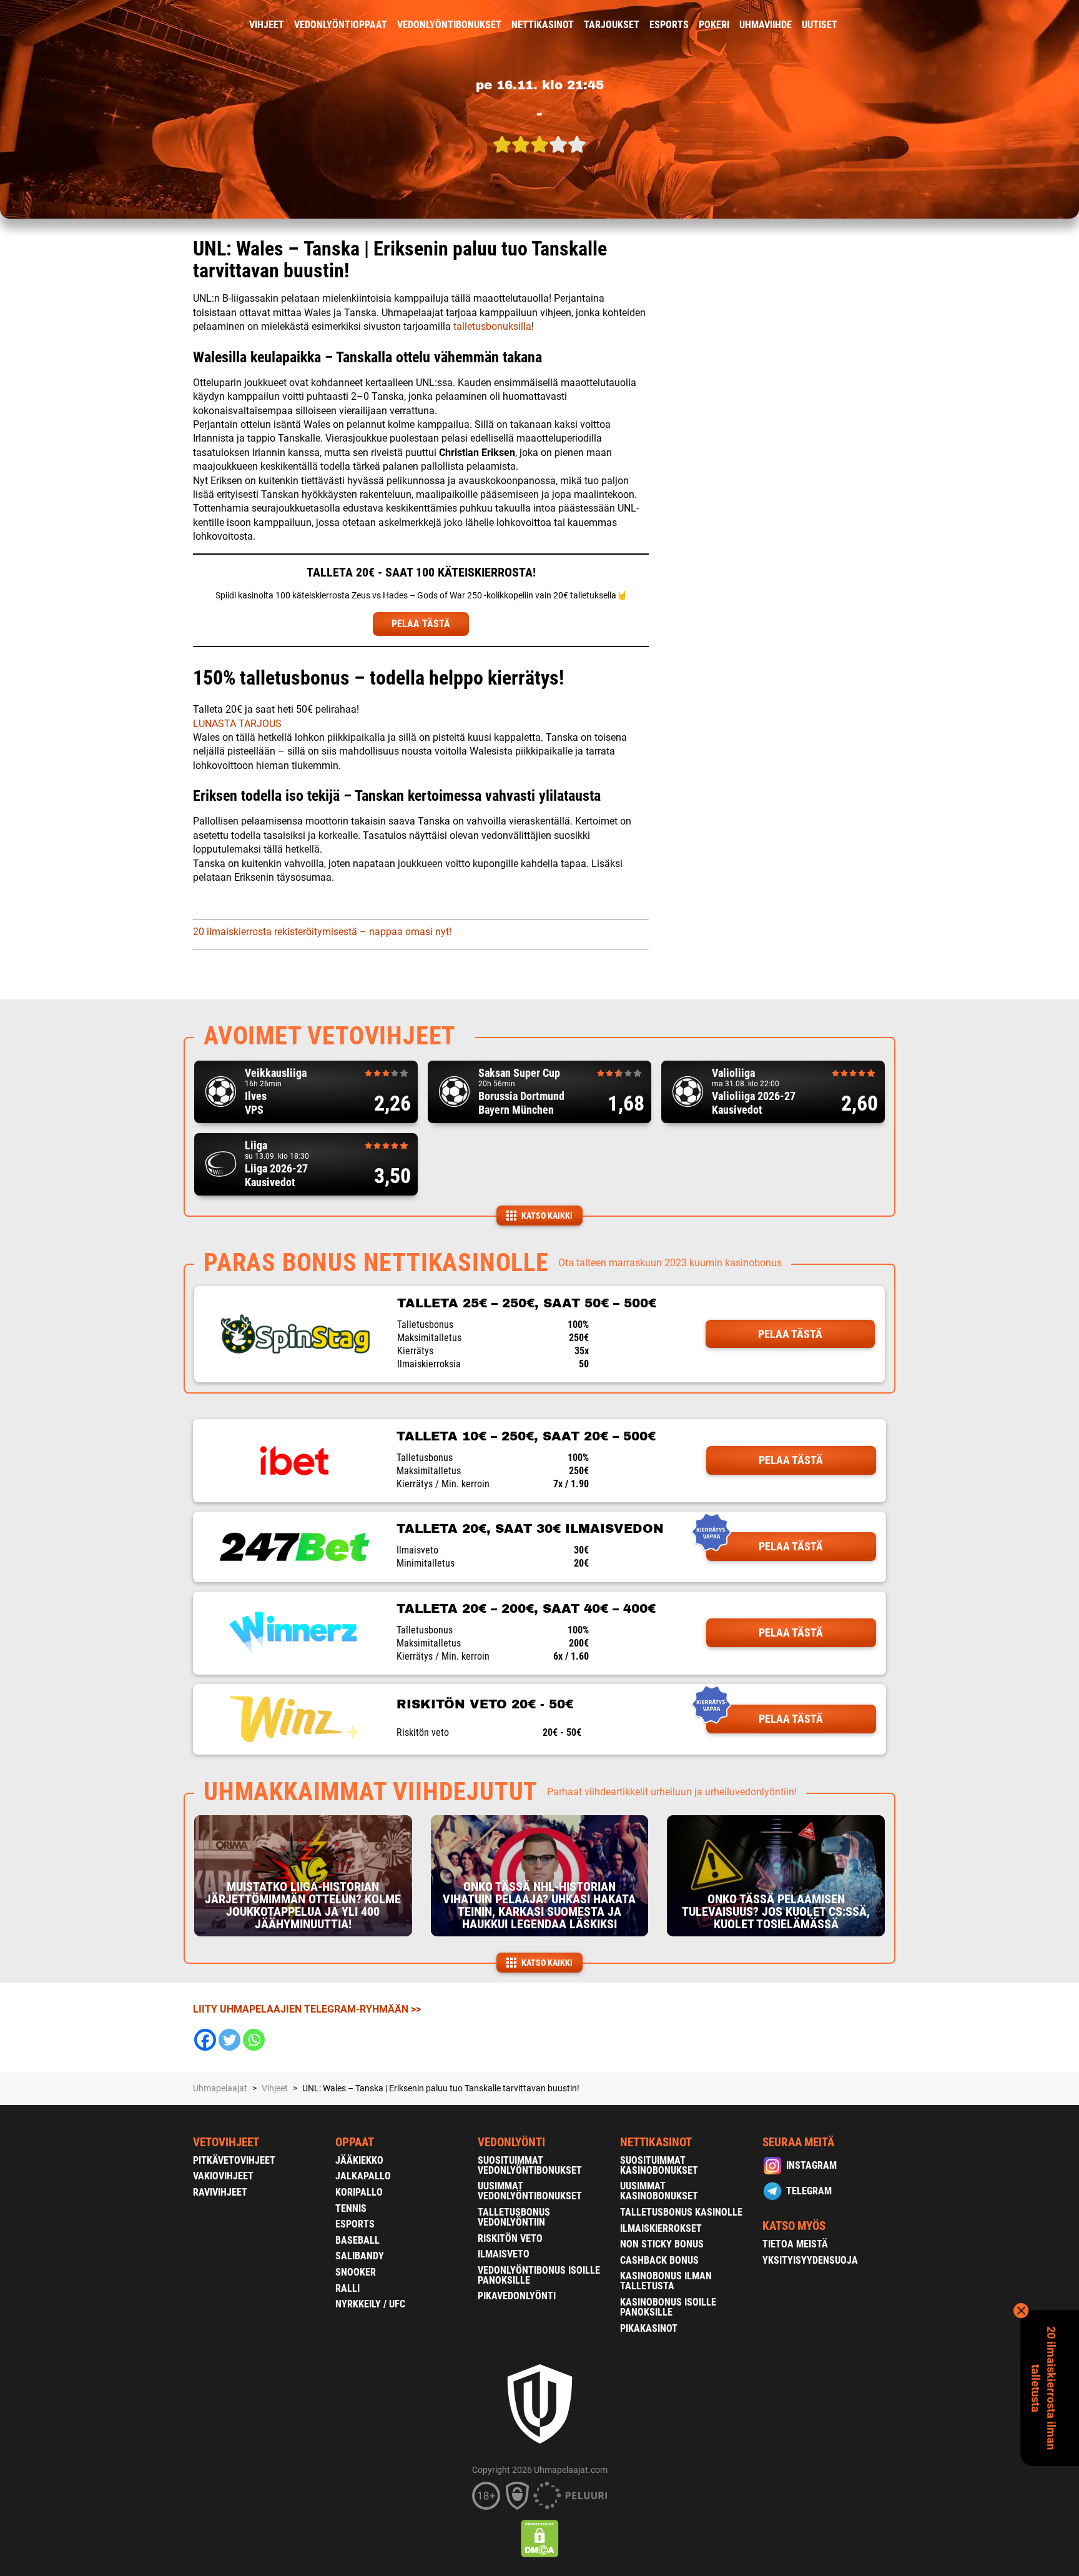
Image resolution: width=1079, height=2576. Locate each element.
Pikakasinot (649, 2328)
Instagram (811, 2165)
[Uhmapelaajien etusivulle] (184, 25)
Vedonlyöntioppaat (341, 25)
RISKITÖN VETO (510, 2238)
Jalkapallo (363, 2176)
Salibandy (360, 2256)
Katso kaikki (547, 1216)
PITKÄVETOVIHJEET (234, 2160)
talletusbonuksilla (492, 326)
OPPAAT (355, 2142)
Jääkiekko (359, 2160)
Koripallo (359, 2192)
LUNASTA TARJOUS (237, 724)
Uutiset (820, 25)
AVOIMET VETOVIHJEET (330, 1036)
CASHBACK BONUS (659, 2260)
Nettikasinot (543, 25)
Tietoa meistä (795, 2244)
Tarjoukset (612, 25)
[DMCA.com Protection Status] (540, 2539)
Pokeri (714, 25)
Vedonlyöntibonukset (449, 25)
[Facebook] (205, 2040)
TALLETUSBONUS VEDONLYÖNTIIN (514, 2217)
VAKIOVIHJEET (223, 2176)
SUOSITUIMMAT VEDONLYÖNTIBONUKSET (530, 2165)
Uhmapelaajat (220, 2088)
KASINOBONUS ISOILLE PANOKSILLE (668, 2307)
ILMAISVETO (504, 2254)
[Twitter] (229, 2040)
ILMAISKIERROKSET (661, 2228)
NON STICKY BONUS (662, 2244)
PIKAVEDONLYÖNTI (517, 2296)
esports (669, 25)
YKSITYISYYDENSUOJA (810, 2260)
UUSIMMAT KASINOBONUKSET (659, 2191)
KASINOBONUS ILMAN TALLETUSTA (666, 2281)
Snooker (356, 2272)
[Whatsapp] (254, 2040)
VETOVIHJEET (226, 2142)
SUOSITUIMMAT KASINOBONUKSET (659, 2165)
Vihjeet (267, 25)
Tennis (351, 2208)
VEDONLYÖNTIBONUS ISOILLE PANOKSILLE (539, 2275)
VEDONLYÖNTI (511, 2142)
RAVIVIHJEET (220, 2192)
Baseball (357, 2240)
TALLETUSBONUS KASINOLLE (681, 2212)
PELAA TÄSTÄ (421, 624)
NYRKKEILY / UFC (370, 2304)
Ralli (347, 2288)
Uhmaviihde (766, 25)
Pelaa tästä (790, 1334)
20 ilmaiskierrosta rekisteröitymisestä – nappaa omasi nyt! (322, 932)
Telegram (809, 2191)
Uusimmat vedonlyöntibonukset (530, 2191)
